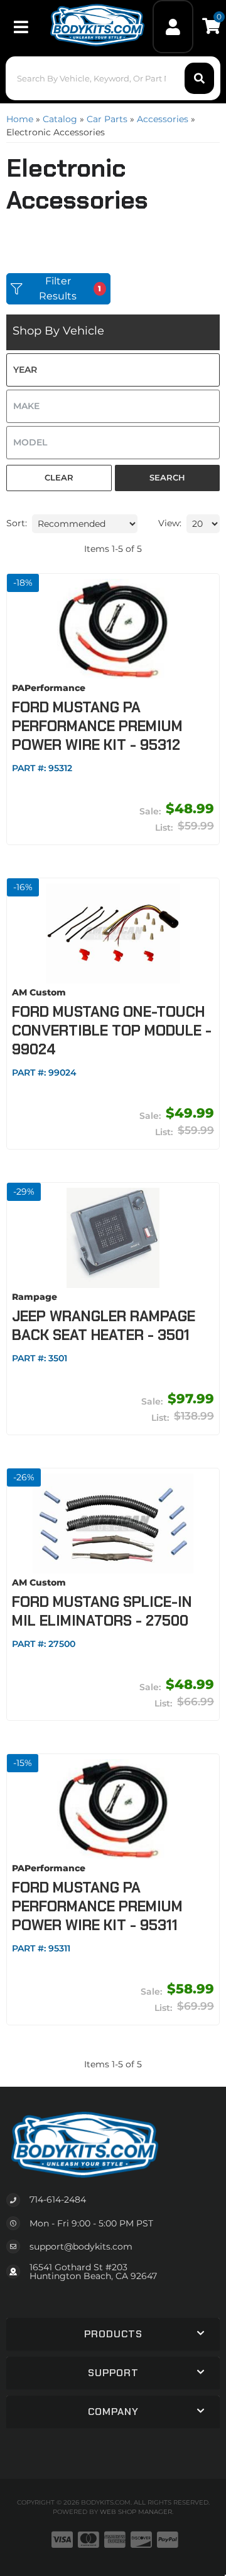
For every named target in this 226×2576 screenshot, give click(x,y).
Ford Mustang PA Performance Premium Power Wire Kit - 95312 (97, 726)
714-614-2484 (58, 2199)
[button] (113, 78)
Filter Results (70, 288)
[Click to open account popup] (173, 27)
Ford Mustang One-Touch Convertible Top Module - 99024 (112, 1031)
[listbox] (113, 370)
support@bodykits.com (81, 2246)
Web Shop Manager (136, 2512)
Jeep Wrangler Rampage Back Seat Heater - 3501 (104, 1326)
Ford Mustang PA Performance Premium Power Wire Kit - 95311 (97, 1906)
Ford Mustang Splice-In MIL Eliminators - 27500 (102, 1611)
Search (167, 477)
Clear (59, 477)
